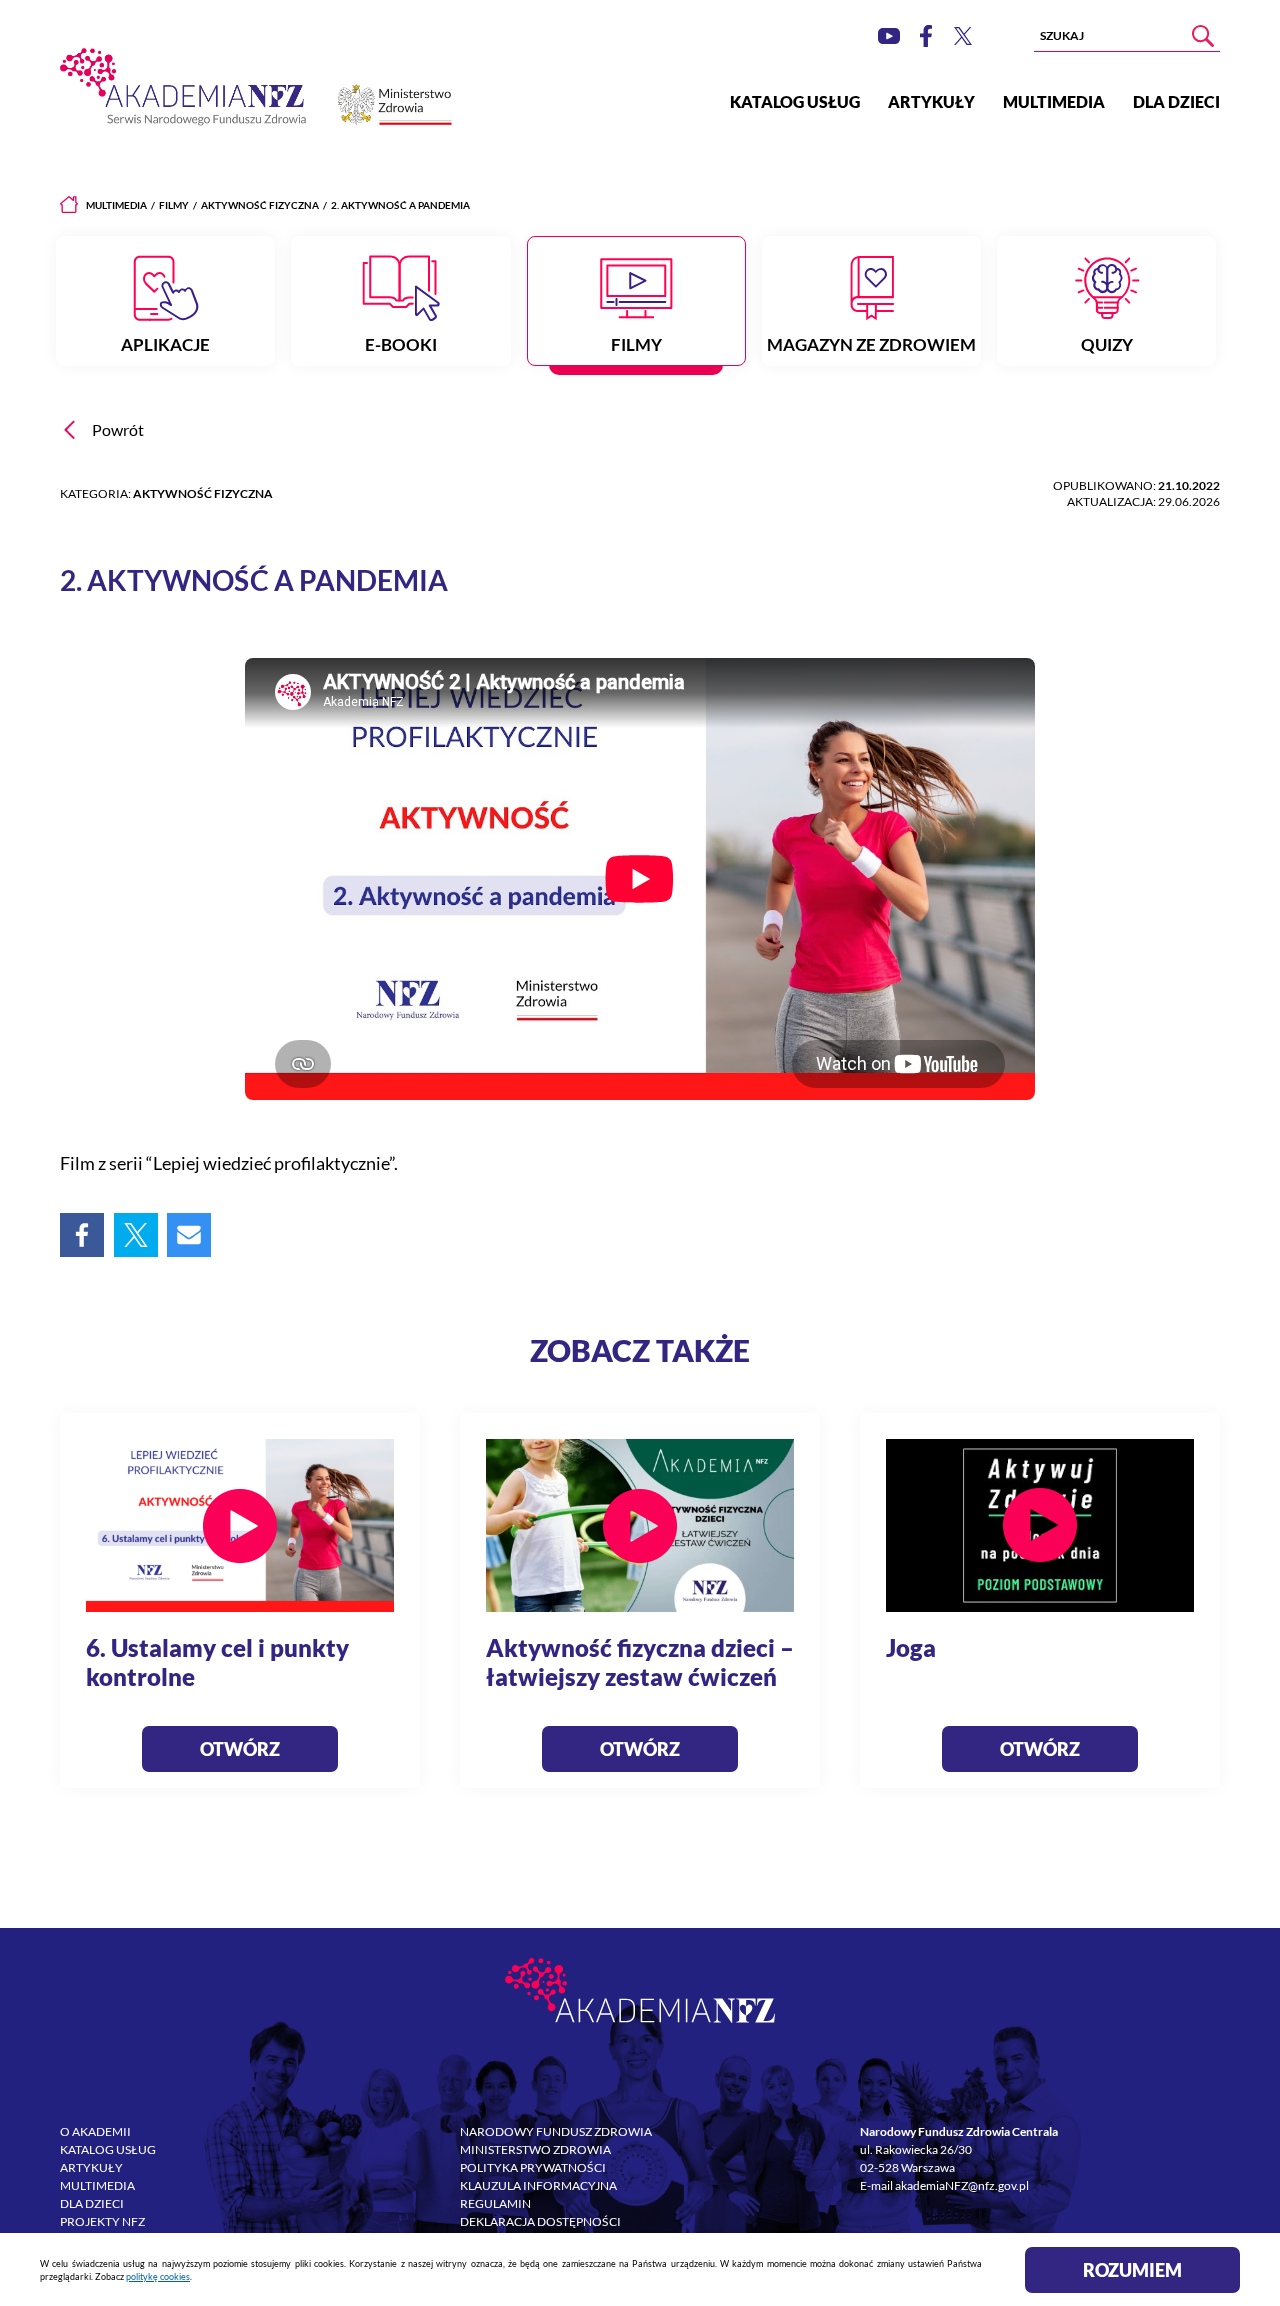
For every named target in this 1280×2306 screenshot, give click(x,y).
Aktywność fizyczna (260, 205)
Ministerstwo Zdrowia (535, 2149)
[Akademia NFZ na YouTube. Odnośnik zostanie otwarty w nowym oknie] (889, 35)
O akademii (95, 2131)
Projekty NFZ (102, 2221)
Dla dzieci (1176, 101)
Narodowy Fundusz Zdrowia (556, 2131)
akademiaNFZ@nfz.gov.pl (962, 2185)
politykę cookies (158, 2276)
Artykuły (931, 101)
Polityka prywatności (533, 2167)
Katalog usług (795, 101)
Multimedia (1054, 101)
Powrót (118, 430)
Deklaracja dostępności (540, 2221)
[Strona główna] (69, 205)
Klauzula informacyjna (538, 2185)
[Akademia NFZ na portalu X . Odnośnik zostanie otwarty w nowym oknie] (963, 36)
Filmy (174, 205)
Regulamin (495, 2203)
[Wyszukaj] (1203, 36)
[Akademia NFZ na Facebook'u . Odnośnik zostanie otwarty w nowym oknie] (926, 36)
